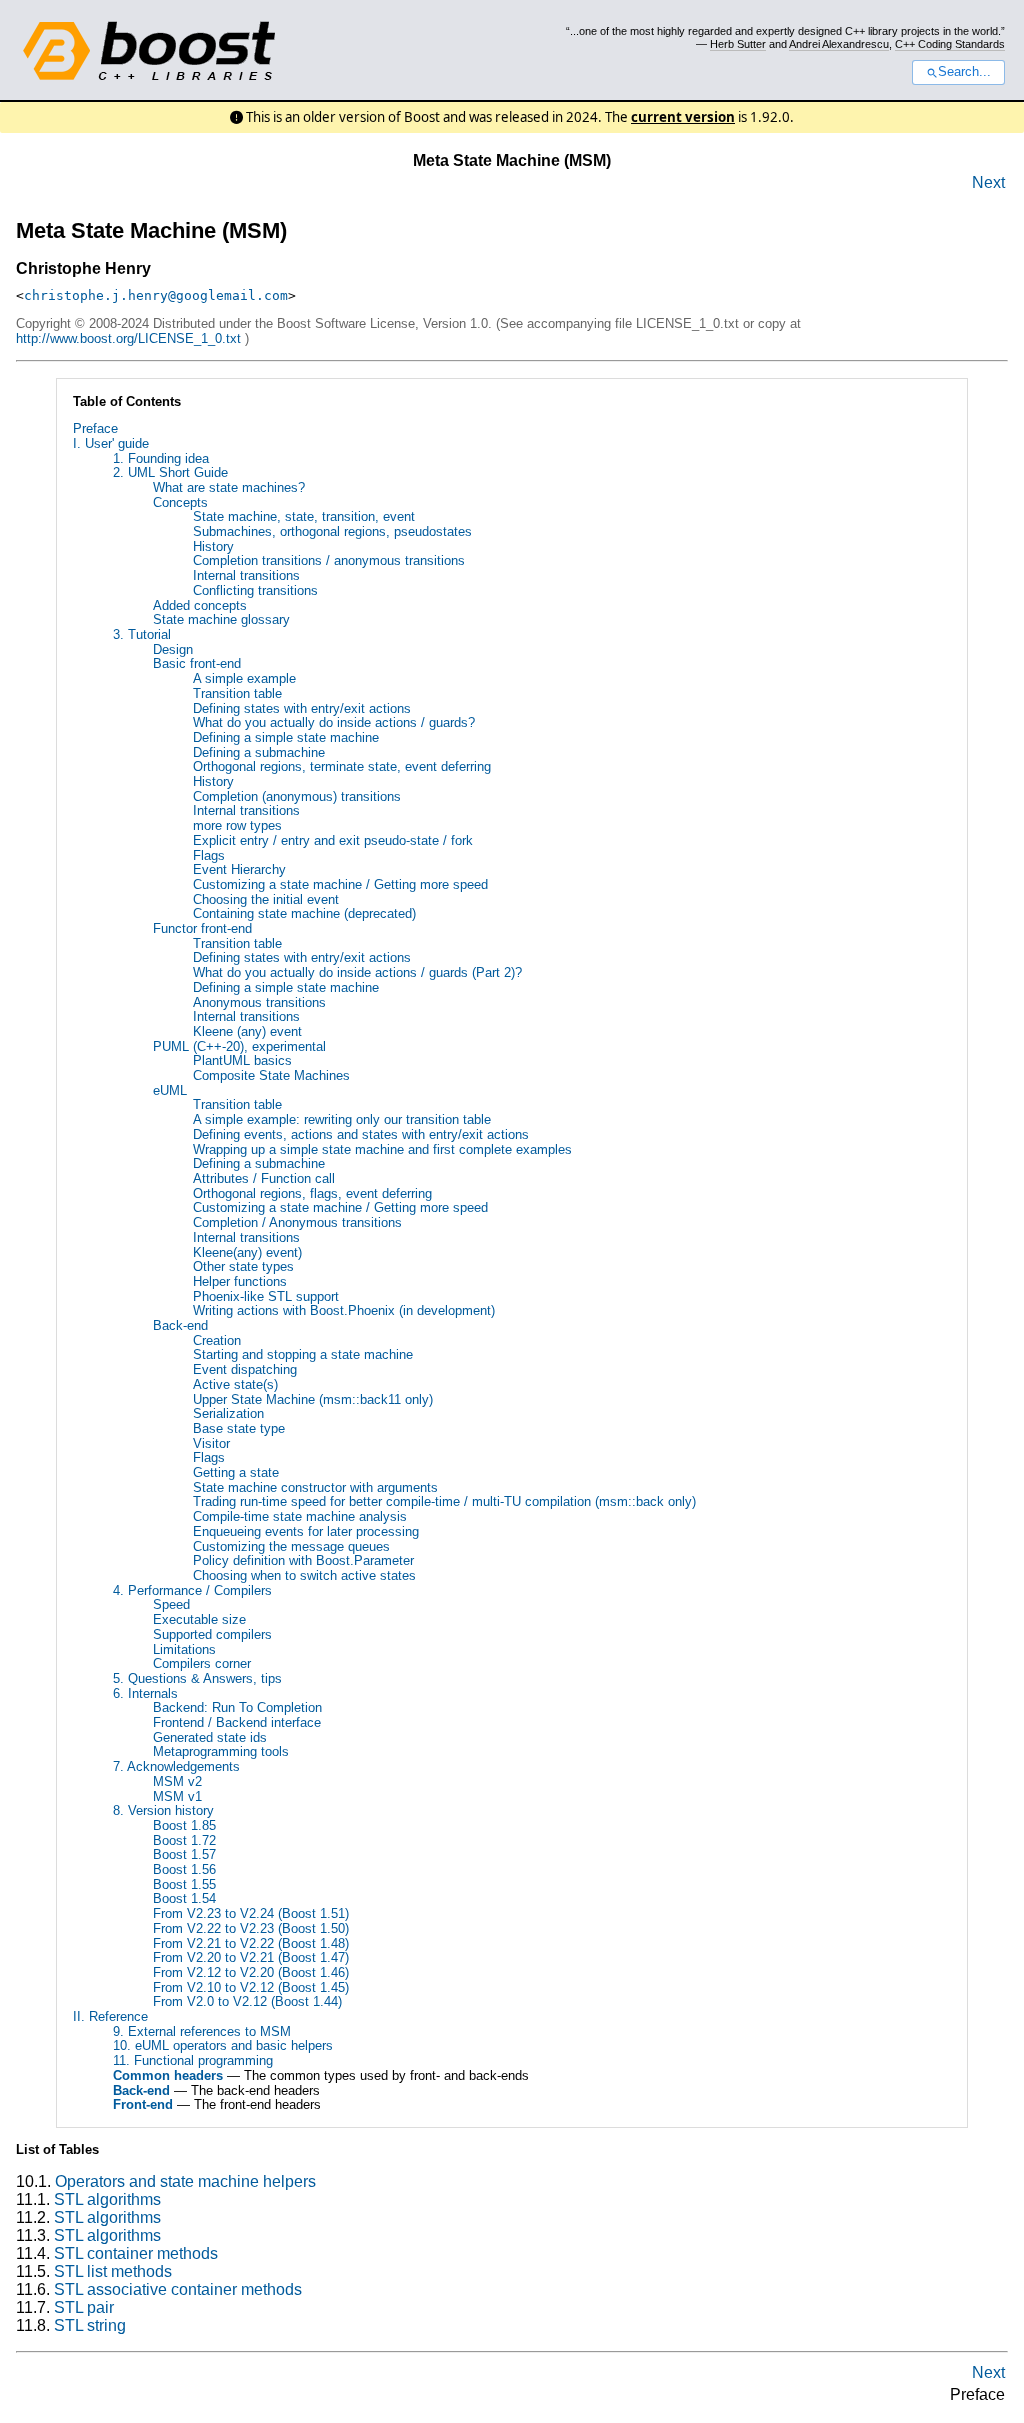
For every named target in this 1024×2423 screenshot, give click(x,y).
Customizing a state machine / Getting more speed (340, 884)
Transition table (237, 693)
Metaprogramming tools (221, 1751)
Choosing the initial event (266, 899)
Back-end (180, 1325)
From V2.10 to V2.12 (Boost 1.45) (251, 1987)
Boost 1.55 (184, 1884)
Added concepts (200, 605)
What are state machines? (229, 487)
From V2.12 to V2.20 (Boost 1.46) (251, 1972)
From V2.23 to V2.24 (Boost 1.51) (251, 1913)
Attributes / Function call (264, 1178)
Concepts (180, 502)
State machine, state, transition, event (304, 516)
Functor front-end (202, 928)
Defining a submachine (259, 752)
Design (173, 649)
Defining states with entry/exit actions (302, 708)
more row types (237, 825)
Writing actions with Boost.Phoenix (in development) (344, 1310)
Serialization (228, 1413)
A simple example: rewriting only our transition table (342, 1119)
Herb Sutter (738, 44)
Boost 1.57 (184, 1854)
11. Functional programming (193, 2060)
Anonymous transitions (259, 1002)
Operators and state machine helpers (185, 2181)
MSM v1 (177, 1796)
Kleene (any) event (247, 1031)
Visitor (211, 1443)
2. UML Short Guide (170, 472)
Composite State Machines (271, 1075)
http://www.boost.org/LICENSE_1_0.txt (128, 338)
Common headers (168, 2075)
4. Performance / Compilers (192, 1590)
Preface (95, 428)
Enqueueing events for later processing (306, 1531)
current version (683, 117)
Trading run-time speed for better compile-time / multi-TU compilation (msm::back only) (444, 1501)
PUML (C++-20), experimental (239, 1046)
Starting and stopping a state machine (303, 1354)
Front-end (143, 2104)
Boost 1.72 (184, 1840)
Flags (209, 855)
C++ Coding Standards (950, 44)
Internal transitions (246, 575)
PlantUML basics (242, 1060)
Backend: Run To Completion (237, 1707)
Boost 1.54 (184, 1898)
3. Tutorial (142, 634)
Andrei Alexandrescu (839, 44)
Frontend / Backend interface (237, 1722)
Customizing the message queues (291, 1546)
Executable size (199, 1619)
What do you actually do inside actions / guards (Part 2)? (357, 972)
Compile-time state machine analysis (300, 1516)
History (213, 546)
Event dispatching (245, 1369)
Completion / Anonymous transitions (297, 1222)
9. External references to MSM (202, 2031)
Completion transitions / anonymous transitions (329, 560)
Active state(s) (235, 1384)
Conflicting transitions (255, 590)
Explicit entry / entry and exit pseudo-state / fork (333, 840)
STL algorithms (107, 2199)
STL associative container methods (178, 2289)
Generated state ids (210, 1737)
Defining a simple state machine (286, 737)
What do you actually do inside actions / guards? (334, 722)
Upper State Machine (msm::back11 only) (313, 1399)
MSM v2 (177, 1781)
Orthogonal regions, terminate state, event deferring (342, 766)
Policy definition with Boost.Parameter (303, 1560)
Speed (171, 1604)
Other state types (243, 1266)
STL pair (84, 2307)
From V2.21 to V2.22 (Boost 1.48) (251, 1943)
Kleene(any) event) (247, 1252)
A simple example (244, 678)
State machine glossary (221, 619)
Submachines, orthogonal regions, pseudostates (332, 531)
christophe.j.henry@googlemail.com (156, 295)
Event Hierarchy (239, 869)
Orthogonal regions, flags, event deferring (312, 1193)
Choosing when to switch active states (304, 1575)
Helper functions (240, 1281)
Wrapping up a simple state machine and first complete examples (382, 1149)
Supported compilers (212, 1634)
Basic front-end (197, 663)
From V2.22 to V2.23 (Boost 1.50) (251, 1928)
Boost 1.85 (184, 1825)
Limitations (184, 1649)
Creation (217, 1340)
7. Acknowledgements (176, 1766)
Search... (964, 72)
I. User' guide (111, 443)
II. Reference (110, 2016)
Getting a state (236, 1472)
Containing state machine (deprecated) (304, 913)
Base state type (239, 1428)
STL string (90, 2325)
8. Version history (163, 1810)
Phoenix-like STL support (266, 1296)
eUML (170, 1090)
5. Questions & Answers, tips (197, 1678)
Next (988, 182)
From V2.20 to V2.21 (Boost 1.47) (251, 1957)
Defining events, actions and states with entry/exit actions (361, 1134)
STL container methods (136, 2253)
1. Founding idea (161, 458)
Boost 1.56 (184, 1869)
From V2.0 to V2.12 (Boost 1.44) (247, 2001)
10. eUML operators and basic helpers (223, 2045)
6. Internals (145, 1693)
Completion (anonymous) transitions (297, 796)
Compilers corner (202, 1663)
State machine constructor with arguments (315, 1487)
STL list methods (113, 2271)
